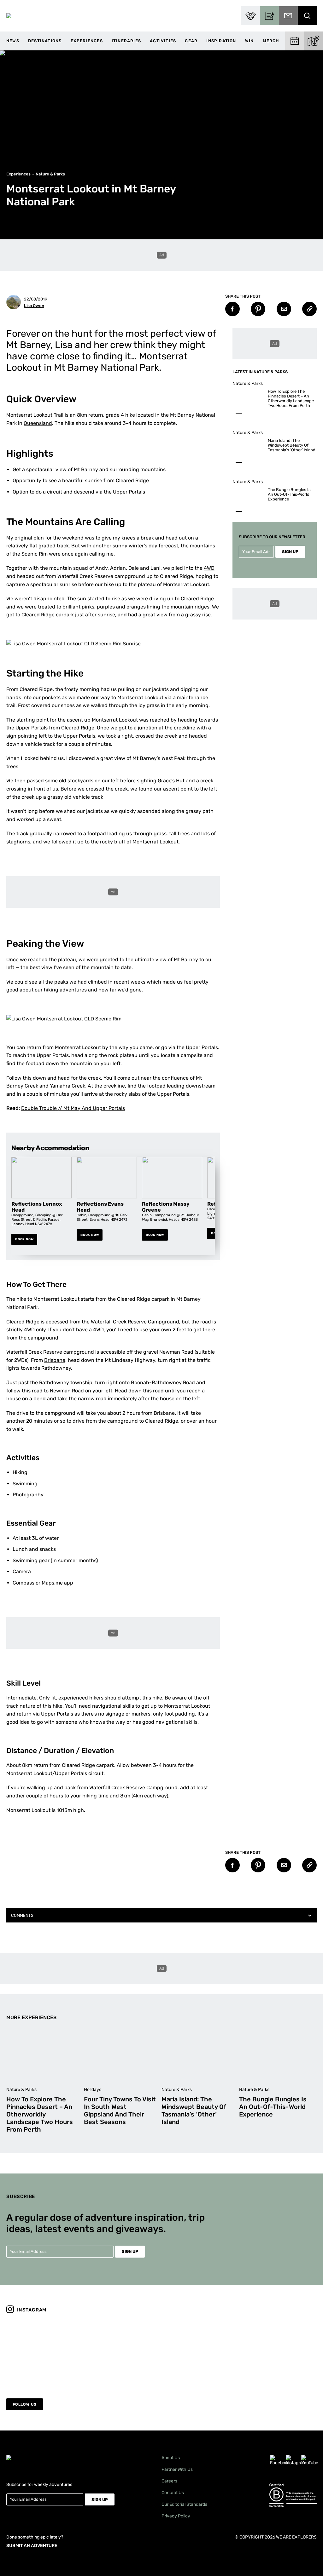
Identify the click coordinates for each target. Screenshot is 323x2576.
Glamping (43, 1215)
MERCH (271, 41)
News (13, 41)
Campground (22, 1215)
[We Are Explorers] (9, 16)
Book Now (24, 1239)
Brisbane (55, 1360)
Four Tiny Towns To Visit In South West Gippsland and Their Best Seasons (120, 2110)
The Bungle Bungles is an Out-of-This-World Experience (289, 494)
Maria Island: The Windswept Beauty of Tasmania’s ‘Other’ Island (292, 445)
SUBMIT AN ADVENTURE (32, 2546)
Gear (191, 41)
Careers (169, 2481)
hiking (51, 990)
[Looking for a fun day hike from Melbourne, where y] (44, 2352)
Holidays (93, 2090)
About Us (171, 2458)
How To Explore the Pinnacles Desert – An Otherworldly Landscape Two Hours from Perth (291, 398)
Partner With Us (177, 2469)
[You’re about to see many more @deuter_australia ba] (279, 2352)
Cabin (82, 1215)
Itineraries (126, 41)
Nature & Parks (50, 174)
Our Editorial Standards (184, 2504)
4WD (209, 568)
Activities (163, 41)
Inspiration (221, 41)
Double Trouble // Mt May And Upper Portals (73, 1108)
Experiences (87, 41)
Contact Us (173, 2493)
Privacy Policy (176, 2516)
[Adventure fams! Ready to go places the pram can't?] (123, 2352)
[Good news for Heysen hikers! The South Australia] (201, 2352)
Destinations (45, 41)
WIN (250, 41)
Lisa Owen (34, 306)
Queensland (38, 423)
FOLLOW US (25, 2404)
